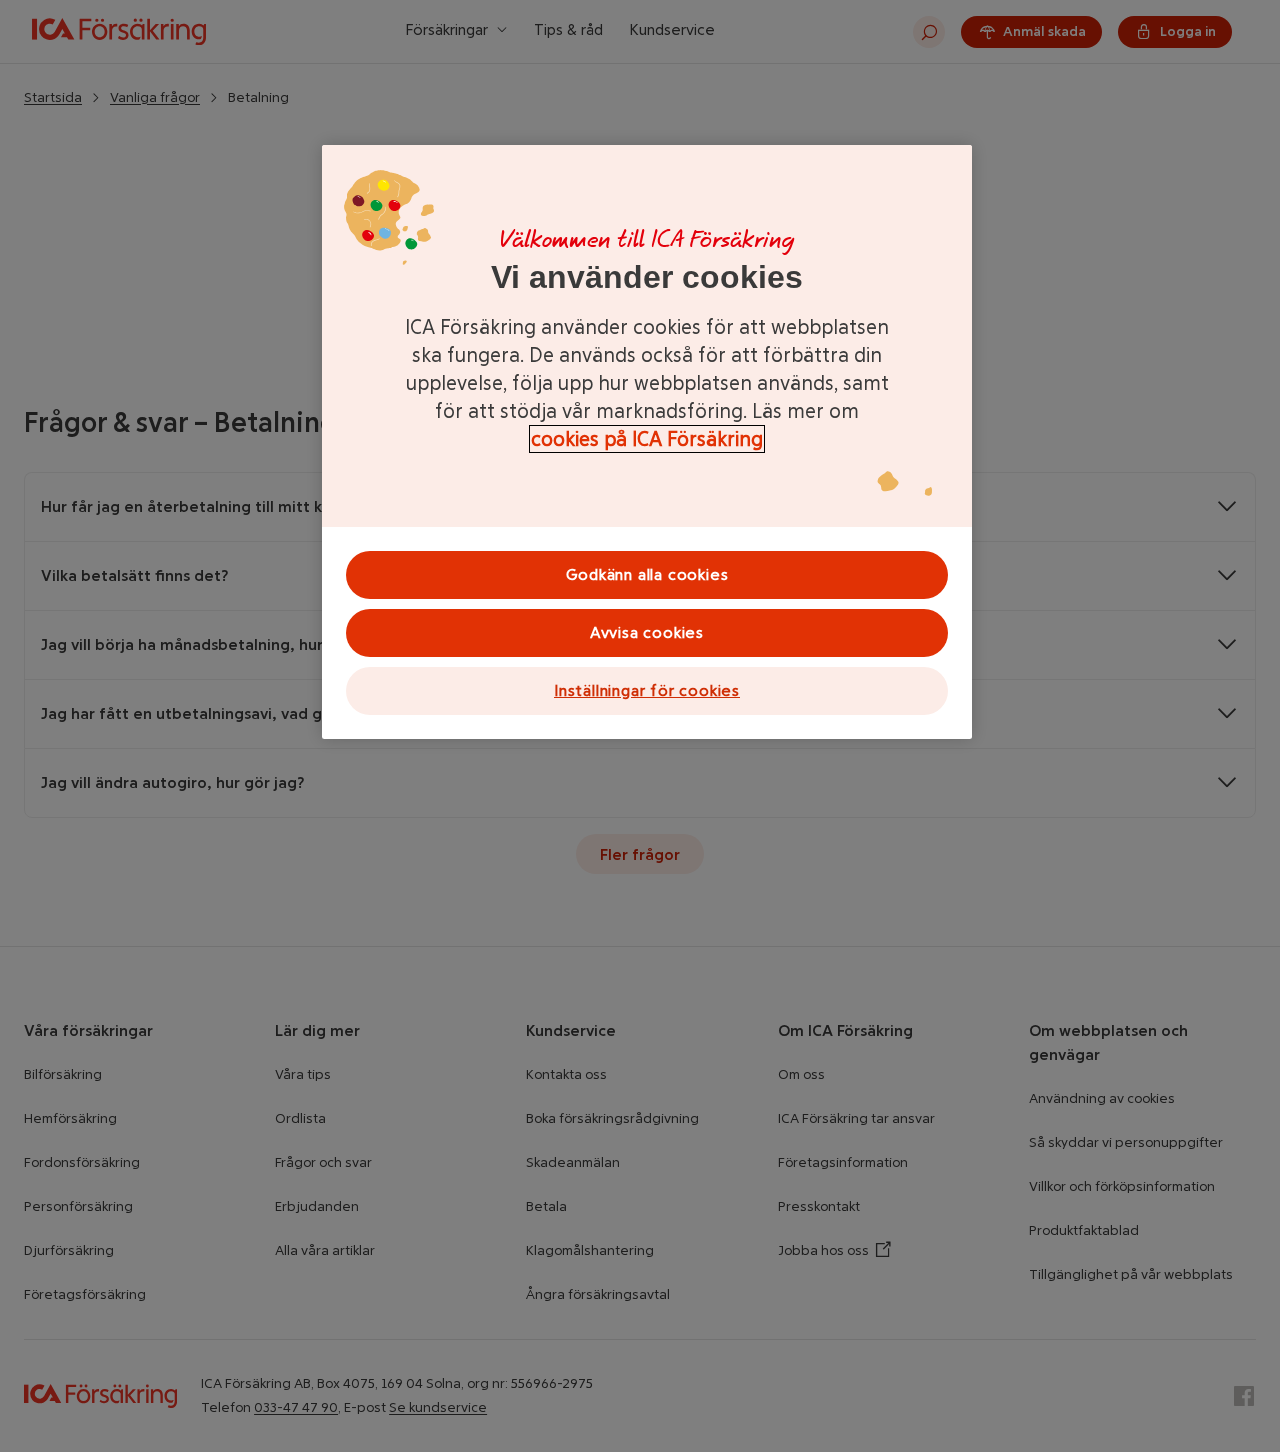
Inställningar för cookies (647, 690)
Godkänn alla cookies (647, 574)
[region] (647, 442)
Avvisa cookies (647, 632)
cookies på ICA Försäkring (647, 439)
